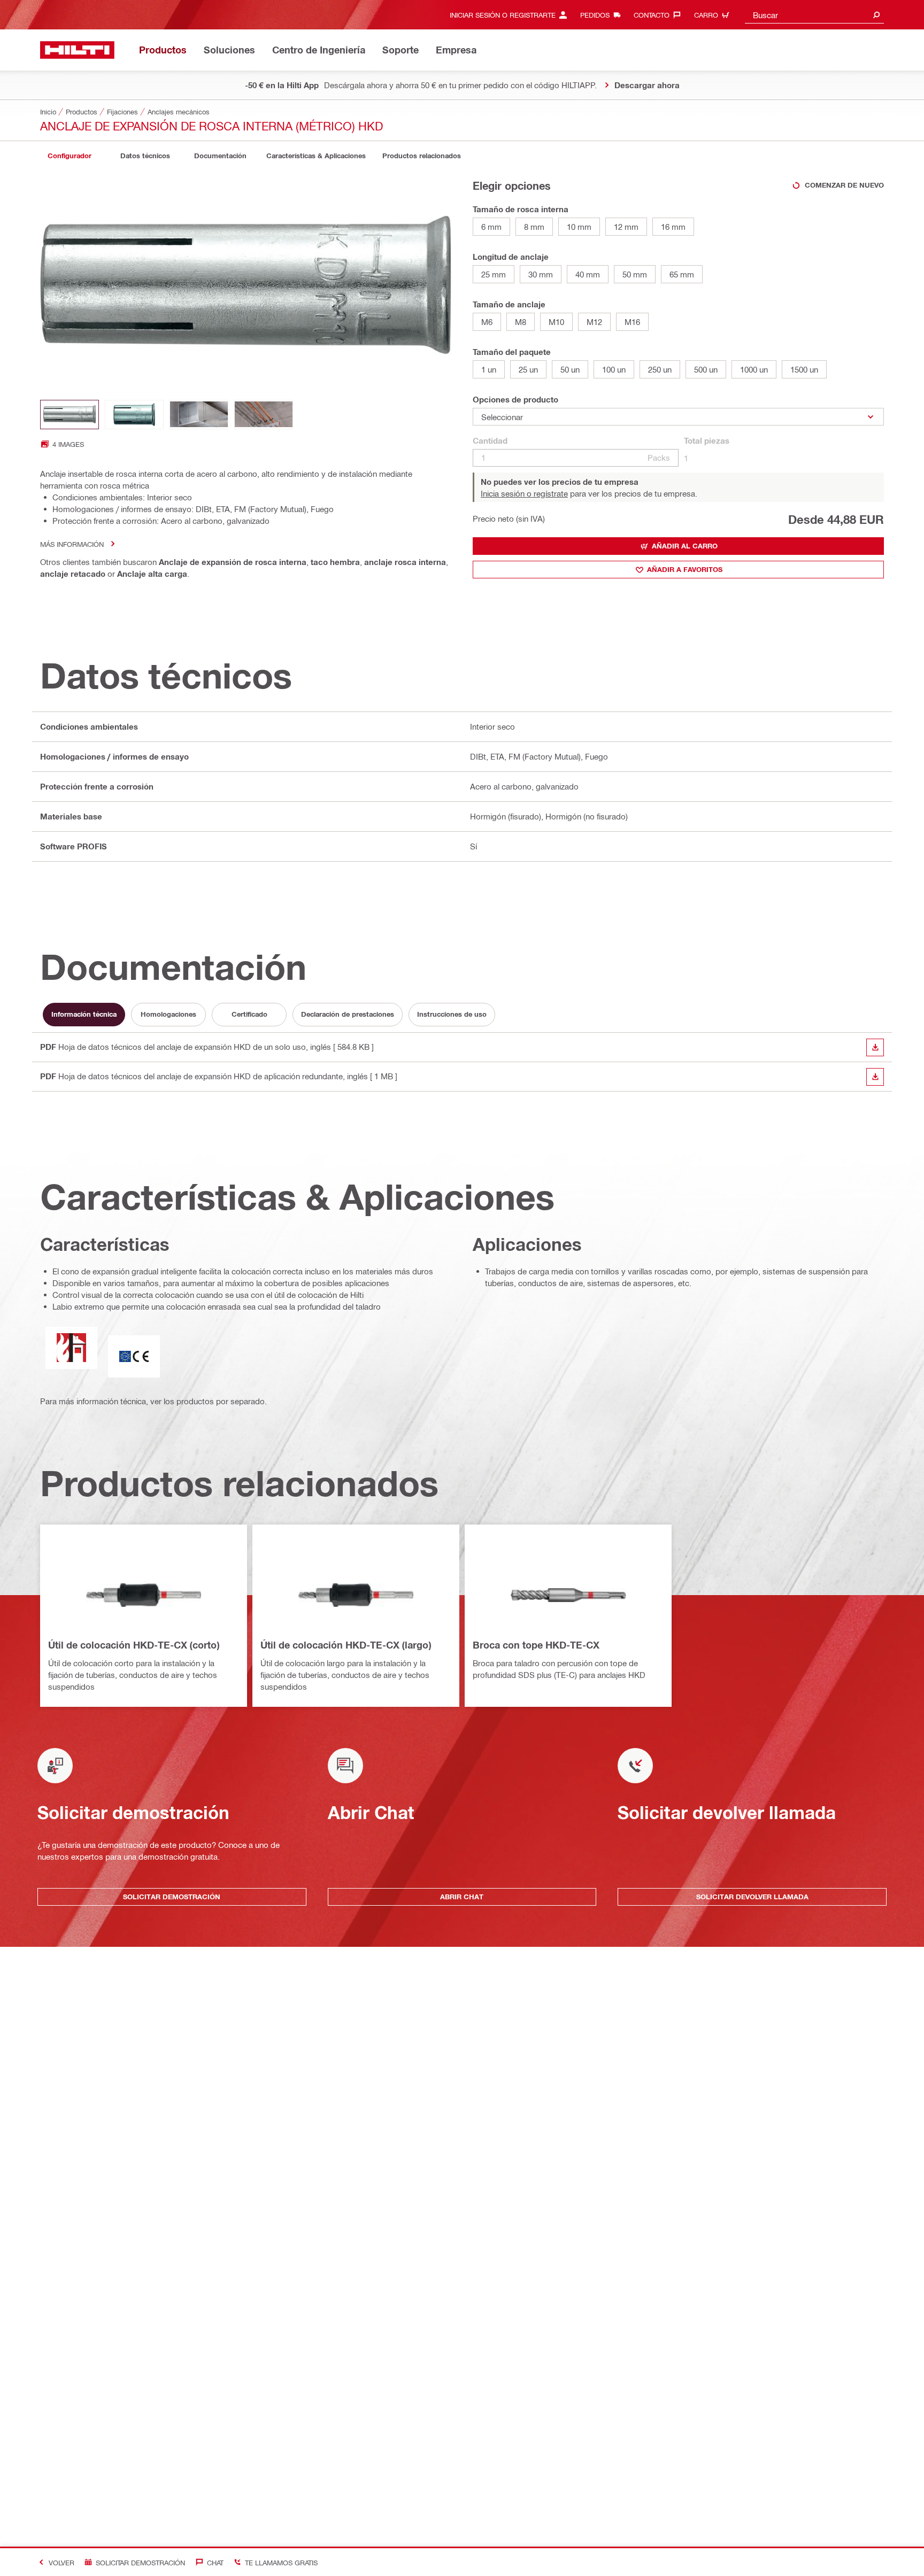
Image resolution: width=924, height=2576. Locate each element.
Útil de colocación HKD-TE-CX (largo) (346, 1645)
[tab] (70, 156)
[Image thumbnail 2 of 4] (134, 415)
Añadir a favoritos (685, 569)
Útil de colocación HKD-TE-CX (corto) (134, 1645)
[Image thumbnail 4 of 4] (264, 415)
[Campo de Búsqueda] (876, 15)
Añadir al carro (685, 546)
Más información (72, 544)
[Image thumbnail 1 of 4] (70, 415)
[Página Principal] (77, 50)
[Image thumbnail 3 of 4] (199, 415)
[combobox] (814, 15)
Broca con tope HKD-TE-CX (536, 1645)
